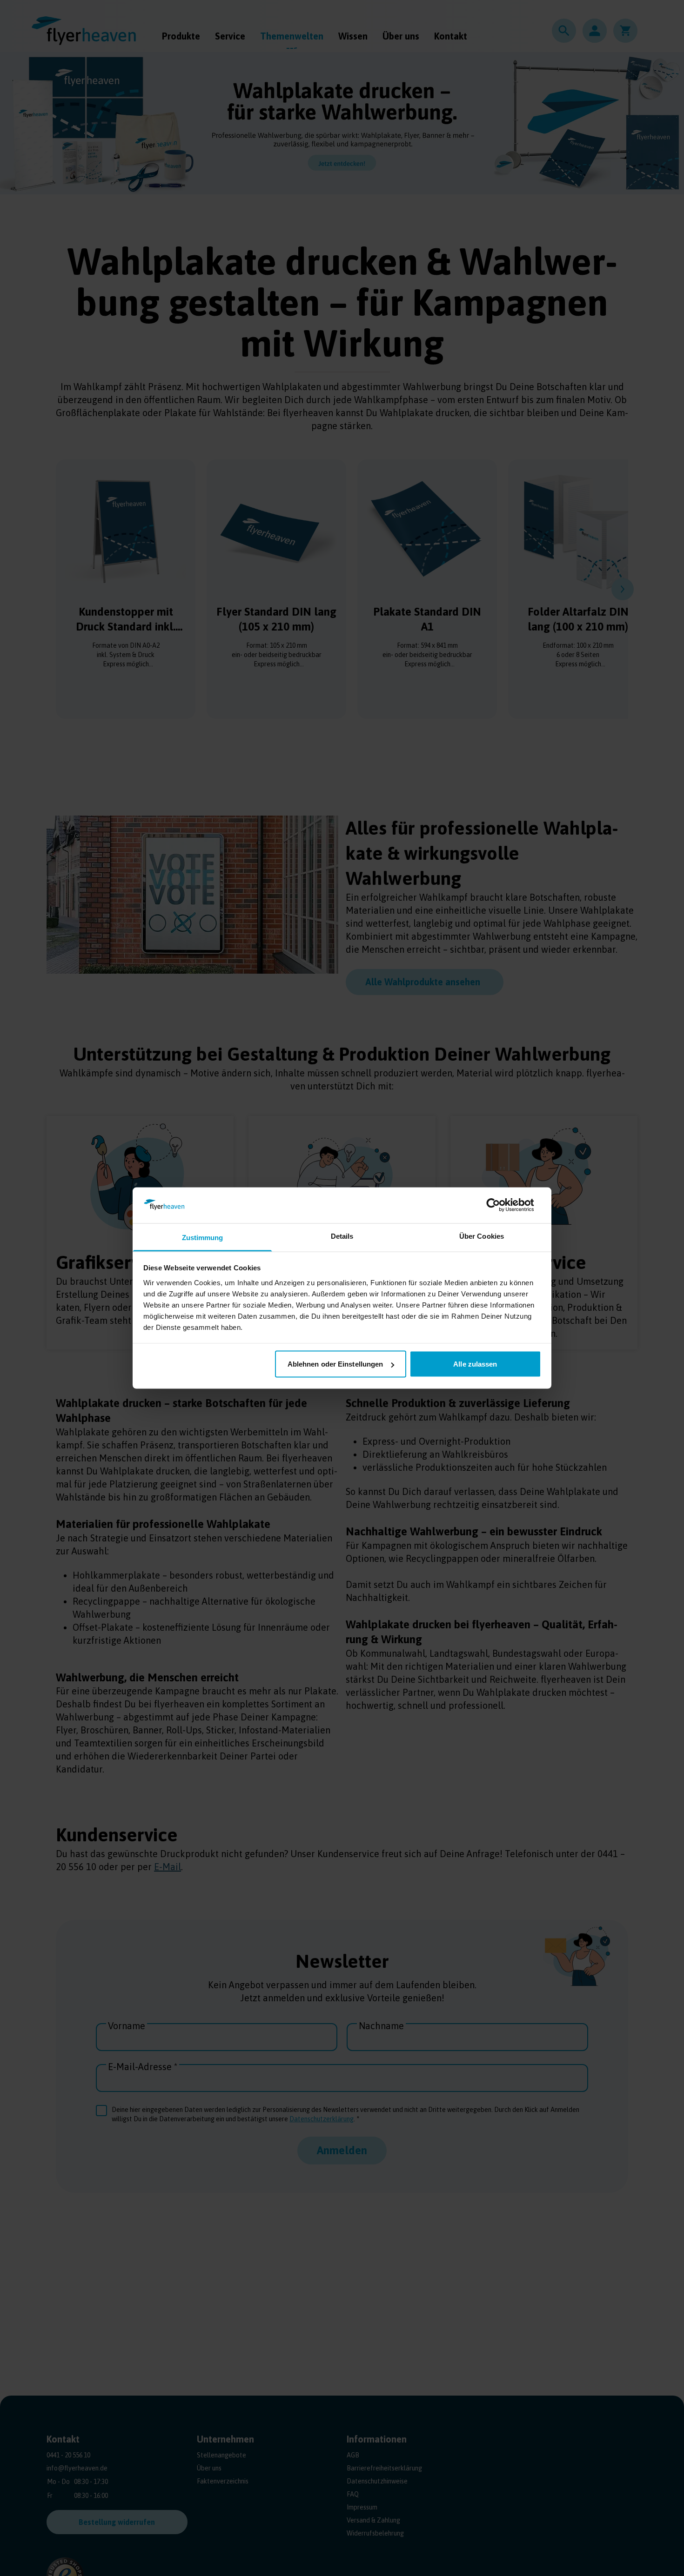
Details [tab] (342, 1236)
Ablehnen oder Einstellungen (335, 1364)
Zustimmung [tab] (203, 1237)
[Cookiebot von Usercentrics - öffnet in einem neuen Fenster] (500, 1205)
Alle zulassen (475, 1364)
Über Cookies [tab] (482, 1236)
